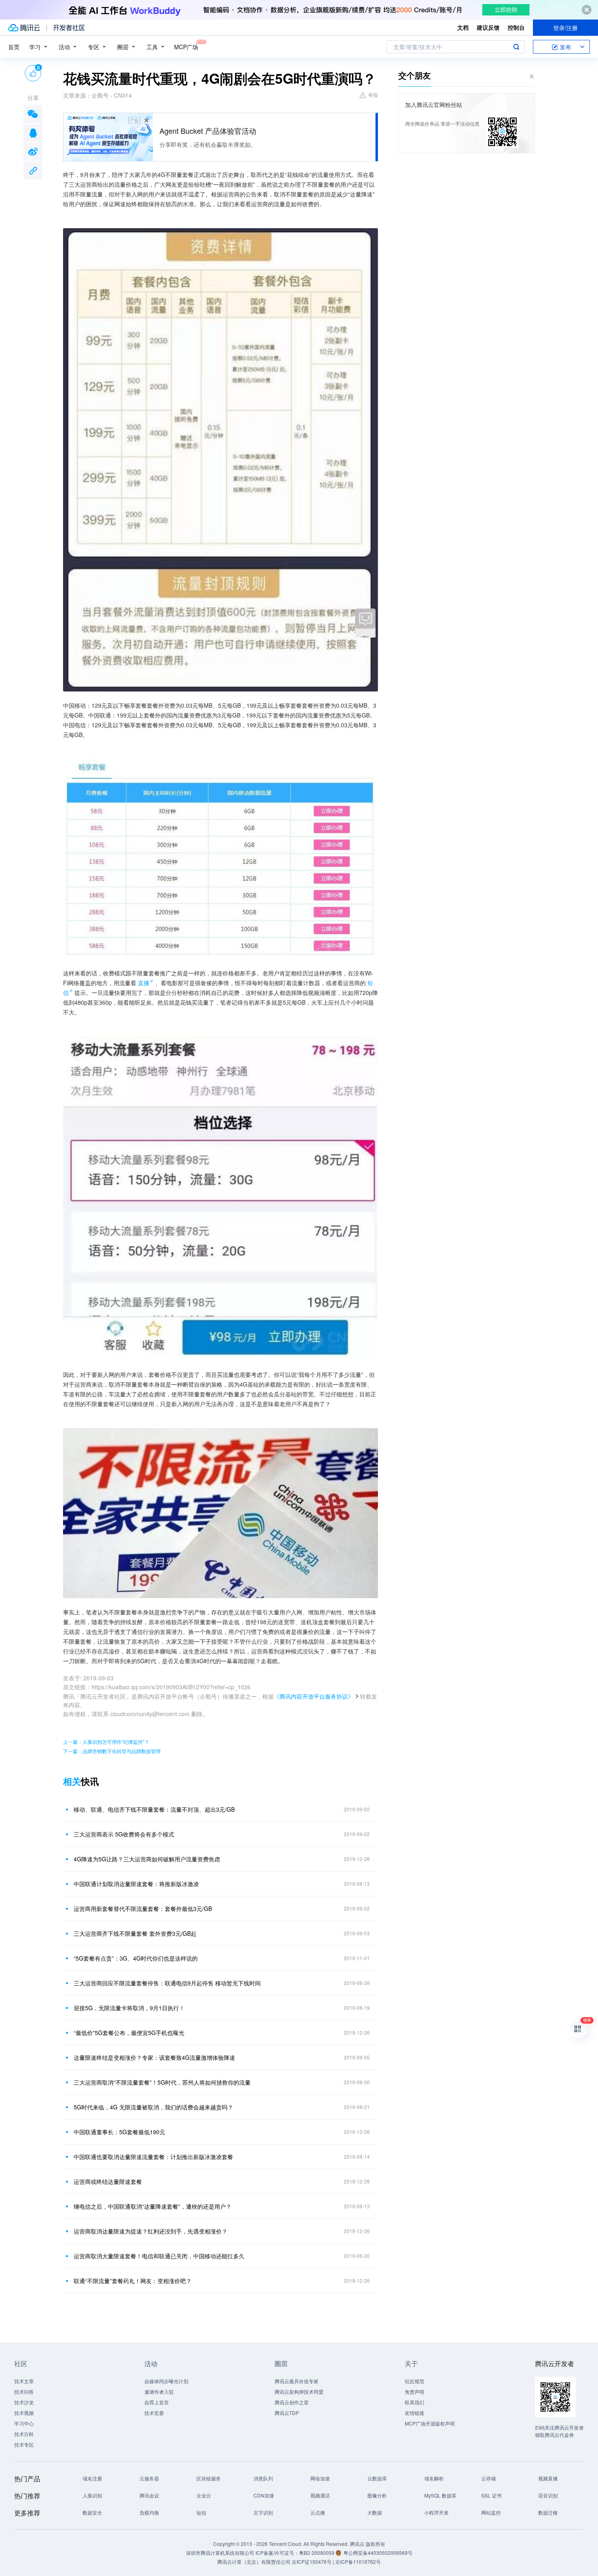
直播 (144, 983)
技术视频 (24, 2413)
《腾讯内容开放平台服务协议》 (314, 1696)
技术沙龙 (24, 2402)
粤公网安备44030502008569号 (378, 2553)
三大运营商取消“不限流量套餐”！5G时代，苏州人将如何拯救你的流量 (162, 2082)
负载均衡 (149, 2512)
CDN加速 (264, 2495)
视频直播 (548, 2478)
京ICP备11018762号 (358, 2562)
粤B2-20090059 (317, 2553)
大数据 (375, 2512)
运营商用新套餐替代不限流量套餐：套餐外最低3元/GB (143, 1909)
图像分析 (377, 2495)
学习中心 (24, 2423)
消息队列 (263, 2478)
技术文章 (24, 2381)
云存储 (489, 2478)
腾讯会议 (149, 2495)
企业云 (204, 2495)
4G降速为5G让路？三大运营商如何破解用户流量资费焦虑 (147, 1859)
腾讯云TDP (287, 2413)
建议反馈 (488, 27)
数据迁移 (548, 2512)
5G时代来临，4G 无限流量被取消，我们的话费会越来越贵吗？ (153, 2107)
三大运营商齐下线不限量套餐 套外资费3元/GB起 (135, 1933)
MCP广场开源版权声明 (430, 2423)
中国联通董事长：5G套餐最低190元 (119, 2132)
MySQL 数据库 (440, 2495)
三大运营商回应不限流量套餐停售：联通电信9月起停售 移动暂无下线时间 (167, 1983)
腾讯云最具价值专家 (297, 2381)
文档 (463, 27)
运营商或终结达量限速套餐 (108, 2181)
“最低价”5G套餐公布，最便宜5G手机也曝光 (129, 2033)
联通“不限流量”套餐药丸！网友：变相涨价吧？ (133, 2281)
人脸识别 (92, 2495)
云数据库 (377, 2478)
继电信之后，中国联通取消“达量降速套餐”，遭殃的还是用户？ (153, 2206)
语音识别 (548, 2495)
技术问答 (24, 2392)
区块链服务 (209, 2478)
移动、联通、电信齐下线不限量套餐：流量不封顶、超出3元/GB (154, 1809)
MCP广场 (186, 47)
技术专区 (24, 2444)
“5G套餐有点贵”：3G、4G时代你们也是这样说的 (136, 1958)
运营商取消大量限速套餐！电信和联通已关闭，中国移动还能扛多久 (159, 2256)
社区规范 (415, 2381)
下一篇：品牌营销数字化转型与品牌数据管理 (112, 1751)
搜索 (516, 47)
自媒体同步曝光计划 (166, 2381)
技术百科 (24, 2434)
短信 (201, 2512)
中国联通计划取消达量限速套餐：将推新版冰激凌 (136, 1884)
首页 (14, 47)
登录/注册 (565, 28)
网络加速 (320, 2478)
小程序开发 (436, 2512)
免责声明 (415, 2392)
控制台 (516, 27)
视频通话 (320, 2495)
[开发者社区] (69, 28)
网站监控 (491, 2512)
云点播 (318, 2512)
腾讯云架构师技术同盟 (299, 2392)
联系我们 (415, 2402)
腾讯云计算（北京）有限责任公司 (254, 2562)
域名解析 (434, 2478)
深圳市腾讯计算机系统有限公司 (220, 2553)
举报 (373, 95)
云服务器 (149, 2478)
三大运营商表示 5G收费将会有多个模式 (124, 1834)
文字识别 (263, 2512)
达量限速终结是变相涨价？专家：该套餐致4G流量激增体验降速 (154, 2057)
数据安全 (92, 2512)
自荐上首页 (157, 2402)
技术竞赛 (154, 2413)
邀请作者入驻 (159, 2392)
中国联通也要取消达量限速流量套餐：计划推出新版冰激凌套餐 (153, 2157)
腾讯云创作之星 (292, 2402)
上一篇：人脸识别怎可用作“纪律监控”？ (106, 1742)
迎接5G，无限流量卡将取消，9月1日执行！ (129, 2008)
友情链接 (415, 2413)
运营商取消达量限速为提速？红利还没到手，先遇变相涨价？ (151, 2231)
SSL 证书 (491, 2495)
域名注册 (92, 2478)
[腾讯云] (24, 28)
